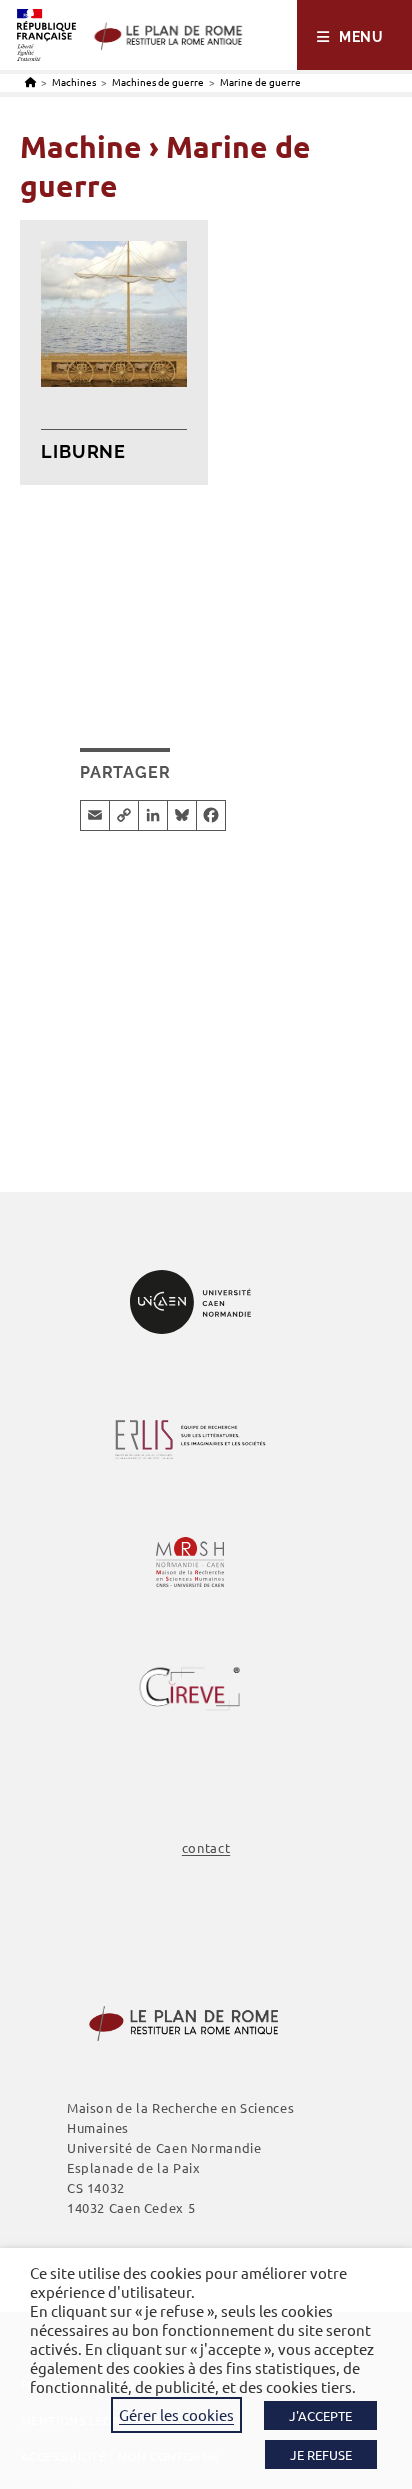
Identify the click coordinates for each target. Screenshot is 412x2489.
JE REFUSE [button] (321, 2454)
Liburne (83, 451)
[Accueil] (30, 81)
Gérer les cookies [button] (176, 2414)
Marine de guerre (260, 81)
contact (206, 1847)
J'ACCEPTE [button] (320, 2415)
